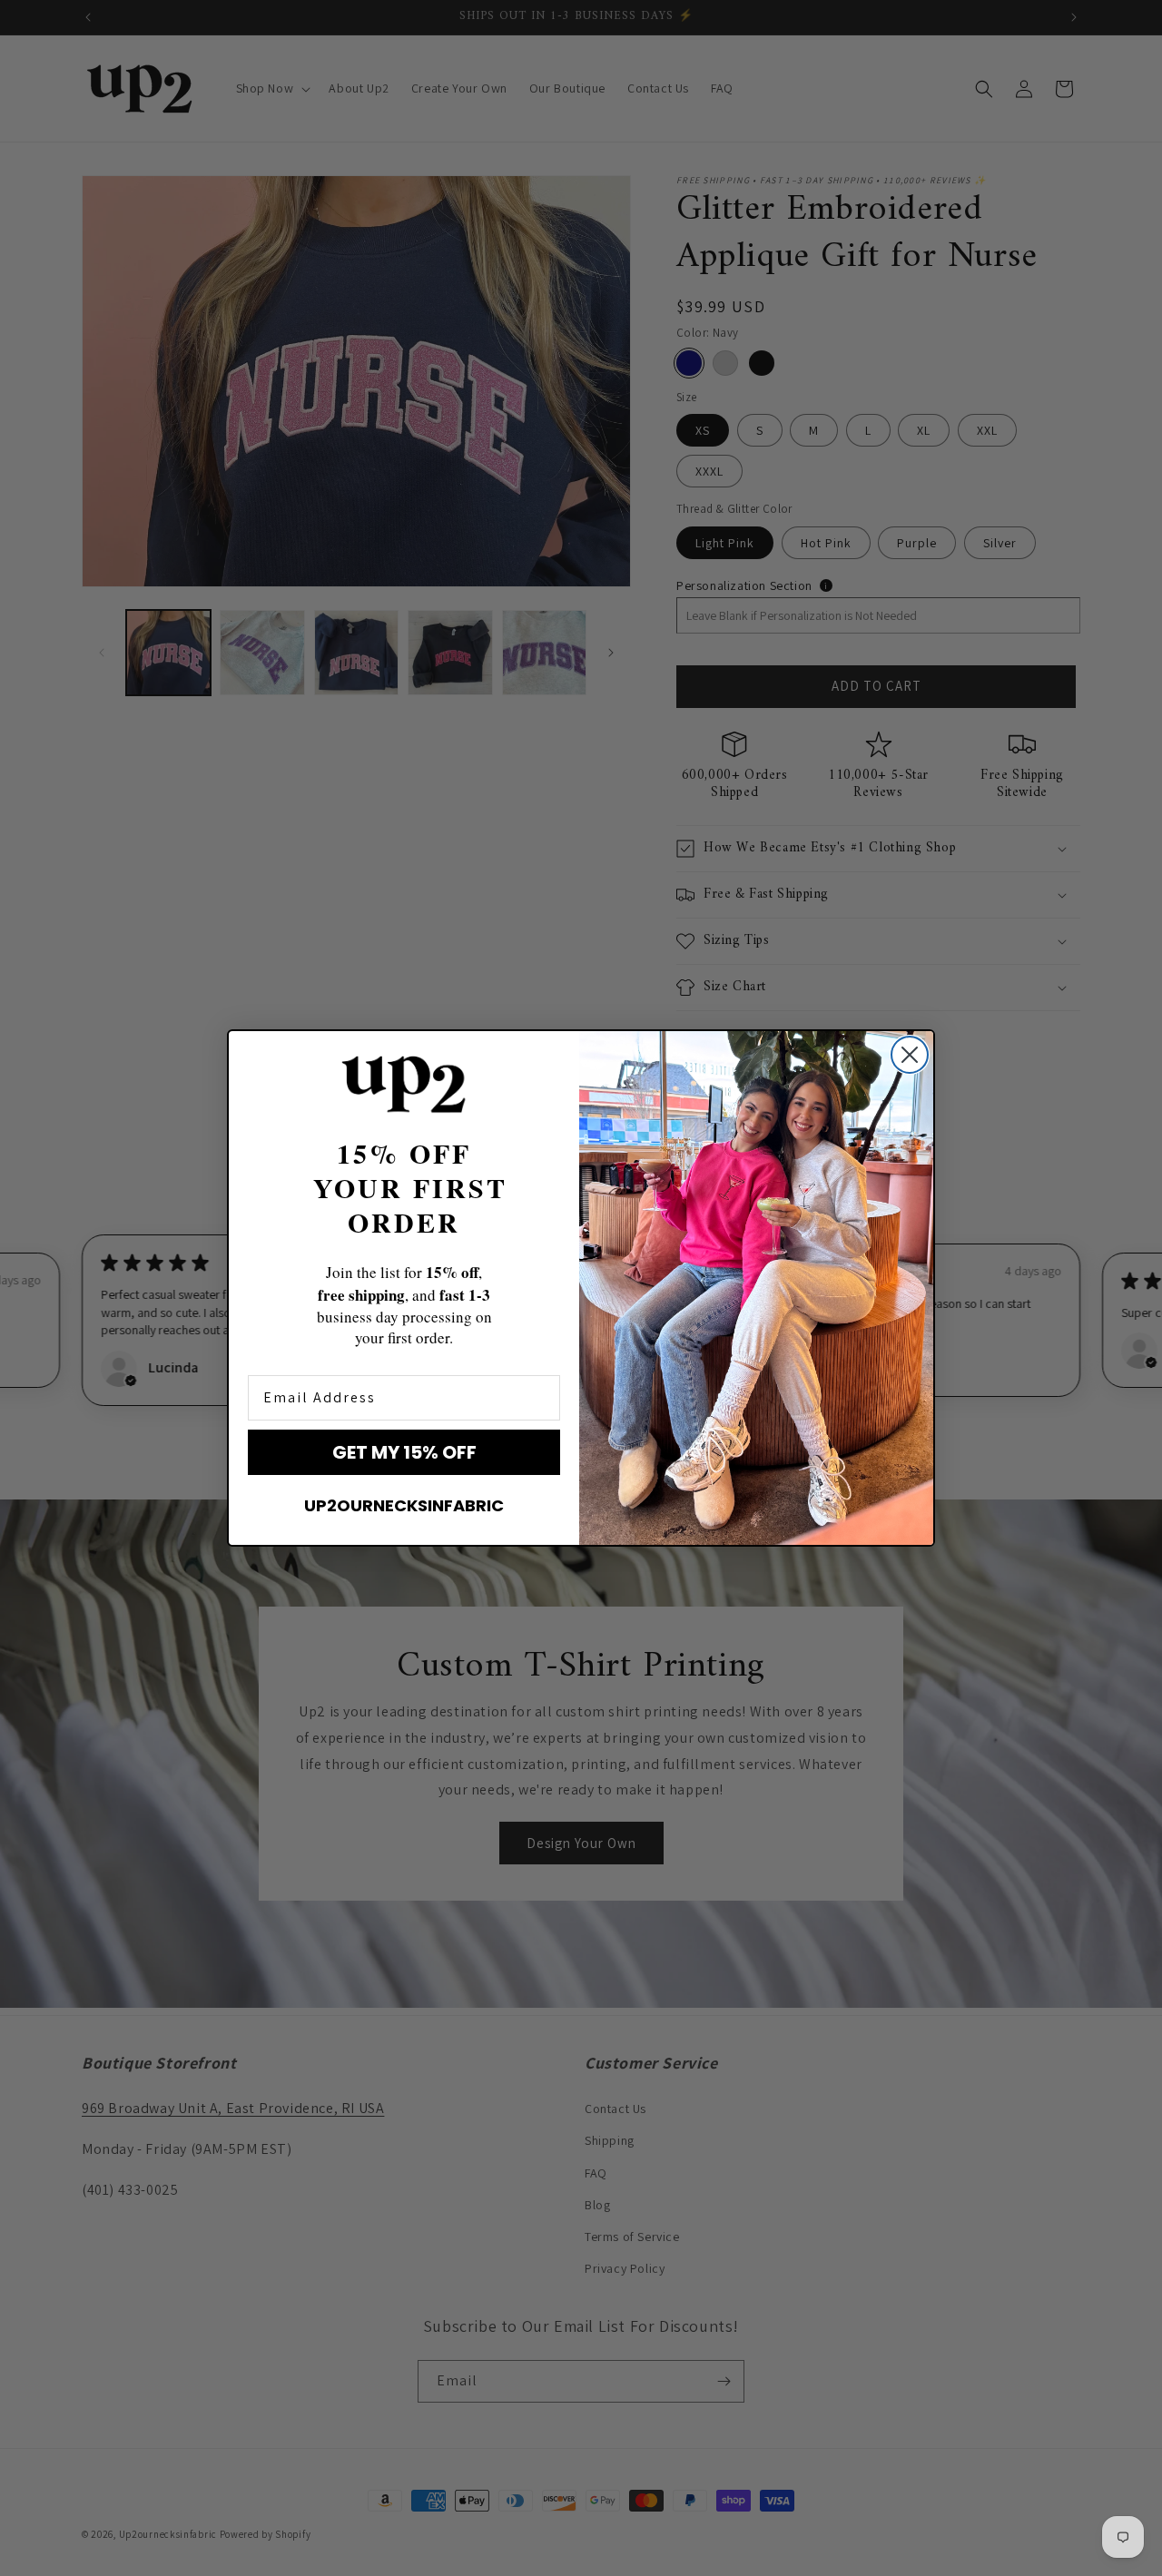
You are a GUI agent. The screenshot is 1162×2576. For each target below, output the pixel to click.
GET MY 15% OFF (404, 1452)
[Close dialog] (910, 1055)
